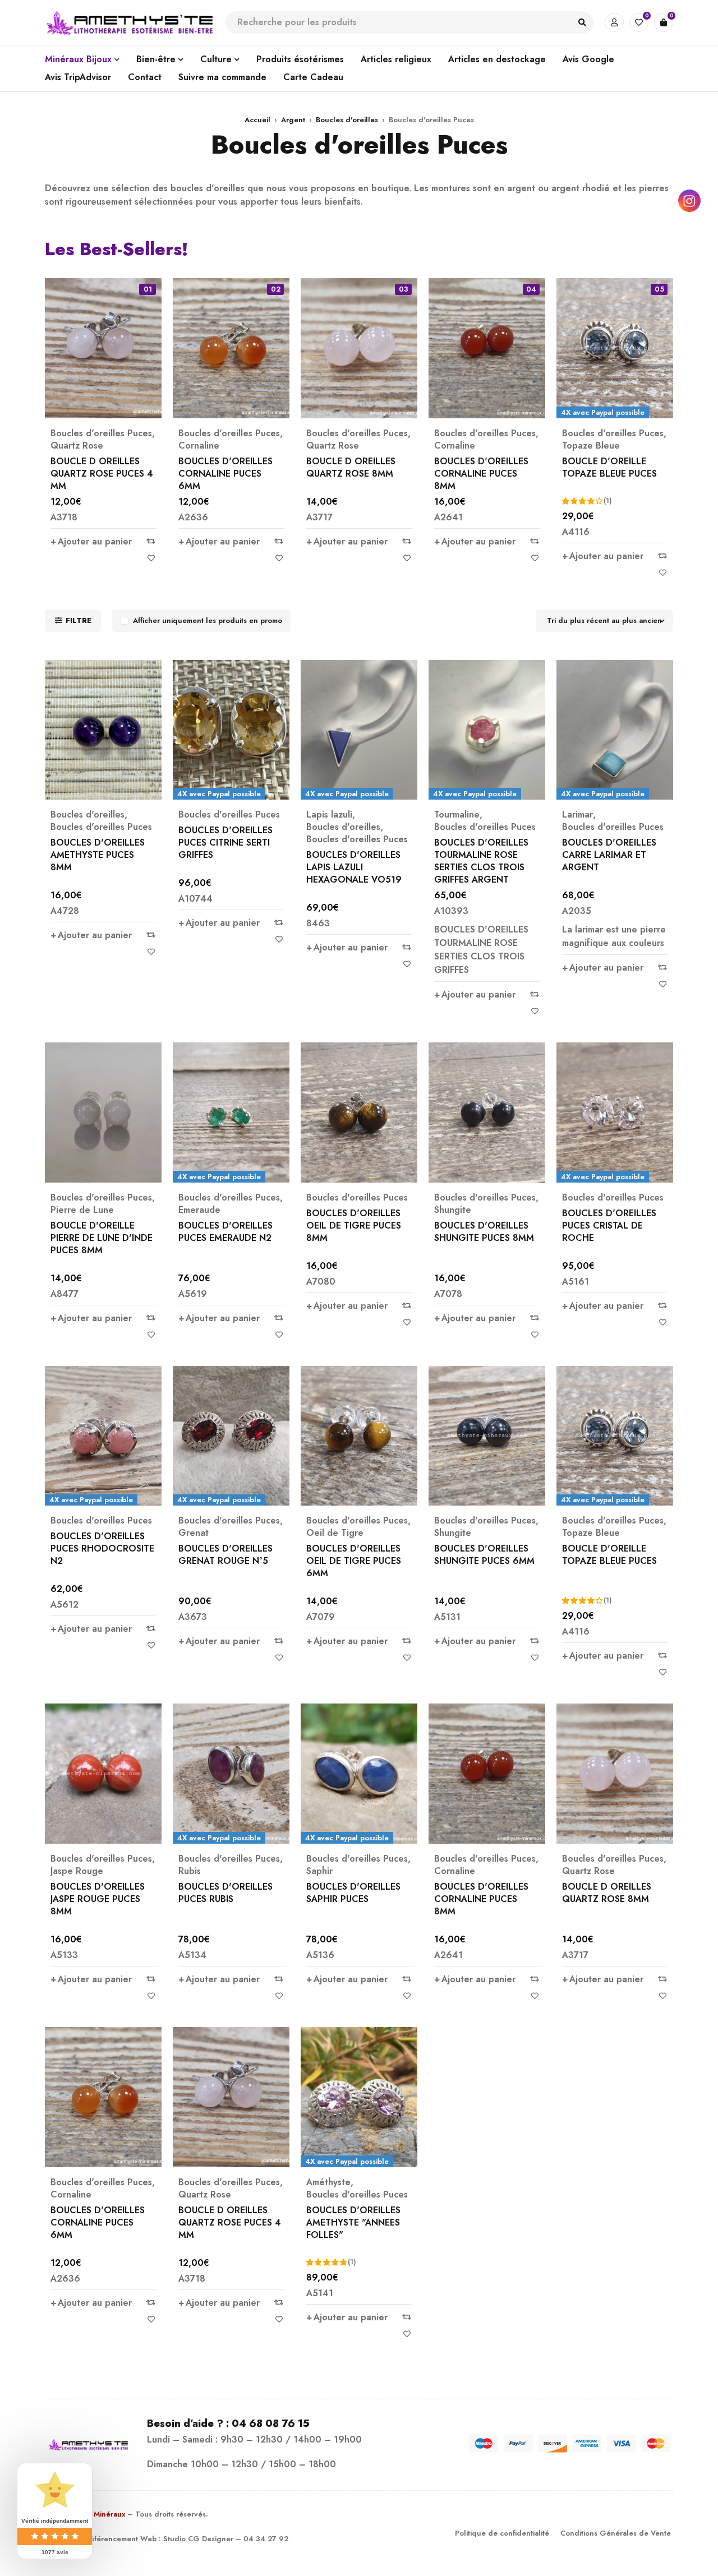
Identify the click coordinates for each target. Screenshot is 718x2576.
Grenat (194, 1533)
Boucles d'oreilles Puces (101, 433)
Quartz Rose (77, 446)
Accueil (257, 120)
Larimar (577, 815)
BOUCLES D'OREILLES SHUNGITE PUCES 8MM (484, 1232)
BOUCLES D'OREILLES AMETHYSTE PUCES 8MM (98, 855)
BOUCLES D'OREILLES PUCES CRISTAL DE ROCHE (609, 1225)
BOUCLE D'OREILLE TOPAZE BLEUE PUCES (609, 467)
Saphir (319, 1871)
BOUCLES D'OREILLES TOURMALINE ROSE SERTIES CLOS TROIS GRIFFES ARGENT (481, 861)
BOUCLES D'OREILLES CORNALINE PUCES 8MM (481, 474)
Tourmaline (457, 815)
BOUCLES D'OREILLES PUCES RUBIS (225, 1893)
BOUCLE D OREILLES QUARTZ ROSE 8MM (351, 467)
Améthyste (328, 2182)
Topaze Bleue (591, 446)
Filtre (79, 620)
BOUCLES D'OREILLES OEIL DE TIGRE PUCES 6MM (354, 1561)
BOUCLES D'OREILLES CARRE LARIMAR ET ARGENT (609, 855)
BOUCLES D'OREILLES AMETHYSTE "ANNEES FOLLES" (353, 2222)
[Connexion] (614, 22)
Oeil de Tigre (335, 1533)
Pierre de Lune (82, 1210)
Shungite (453, 1210)
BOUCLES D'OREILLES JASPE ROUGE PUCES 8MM (98, 1899)
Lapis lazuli (329, 815)
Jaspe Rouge (77, 1871)
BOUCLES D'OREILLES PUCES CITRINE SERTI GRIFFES (225, 842)
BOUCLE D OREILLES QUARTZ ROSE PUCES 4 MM (102, 474)
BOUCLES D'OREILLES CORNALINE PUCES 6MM (225, 474)
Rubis (190, 1871)
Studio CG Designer (198, 2539)
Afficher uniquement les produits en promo (208, 620)
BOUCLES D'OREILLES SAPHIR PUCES (353, 1893)
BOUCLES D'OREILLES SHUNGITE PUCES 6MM (484, 1555)
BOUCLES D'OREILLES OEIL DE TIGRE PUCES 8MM (354, 1225)
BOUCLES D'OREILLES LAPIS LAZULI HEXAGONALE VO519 (354, 867)
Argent (293, 120)
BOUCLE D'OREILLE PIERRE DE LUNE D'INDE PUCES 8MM (102, 1238)
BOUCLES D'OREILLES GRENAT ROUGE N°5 (225, 1555)
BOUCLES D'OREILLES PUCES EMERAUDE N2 (225, 1232)
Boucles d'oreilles (347, 120)
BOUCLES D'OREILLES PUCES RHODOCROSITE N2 (102, 1548)
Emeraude (199, 1210)
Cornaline (199, 446)
